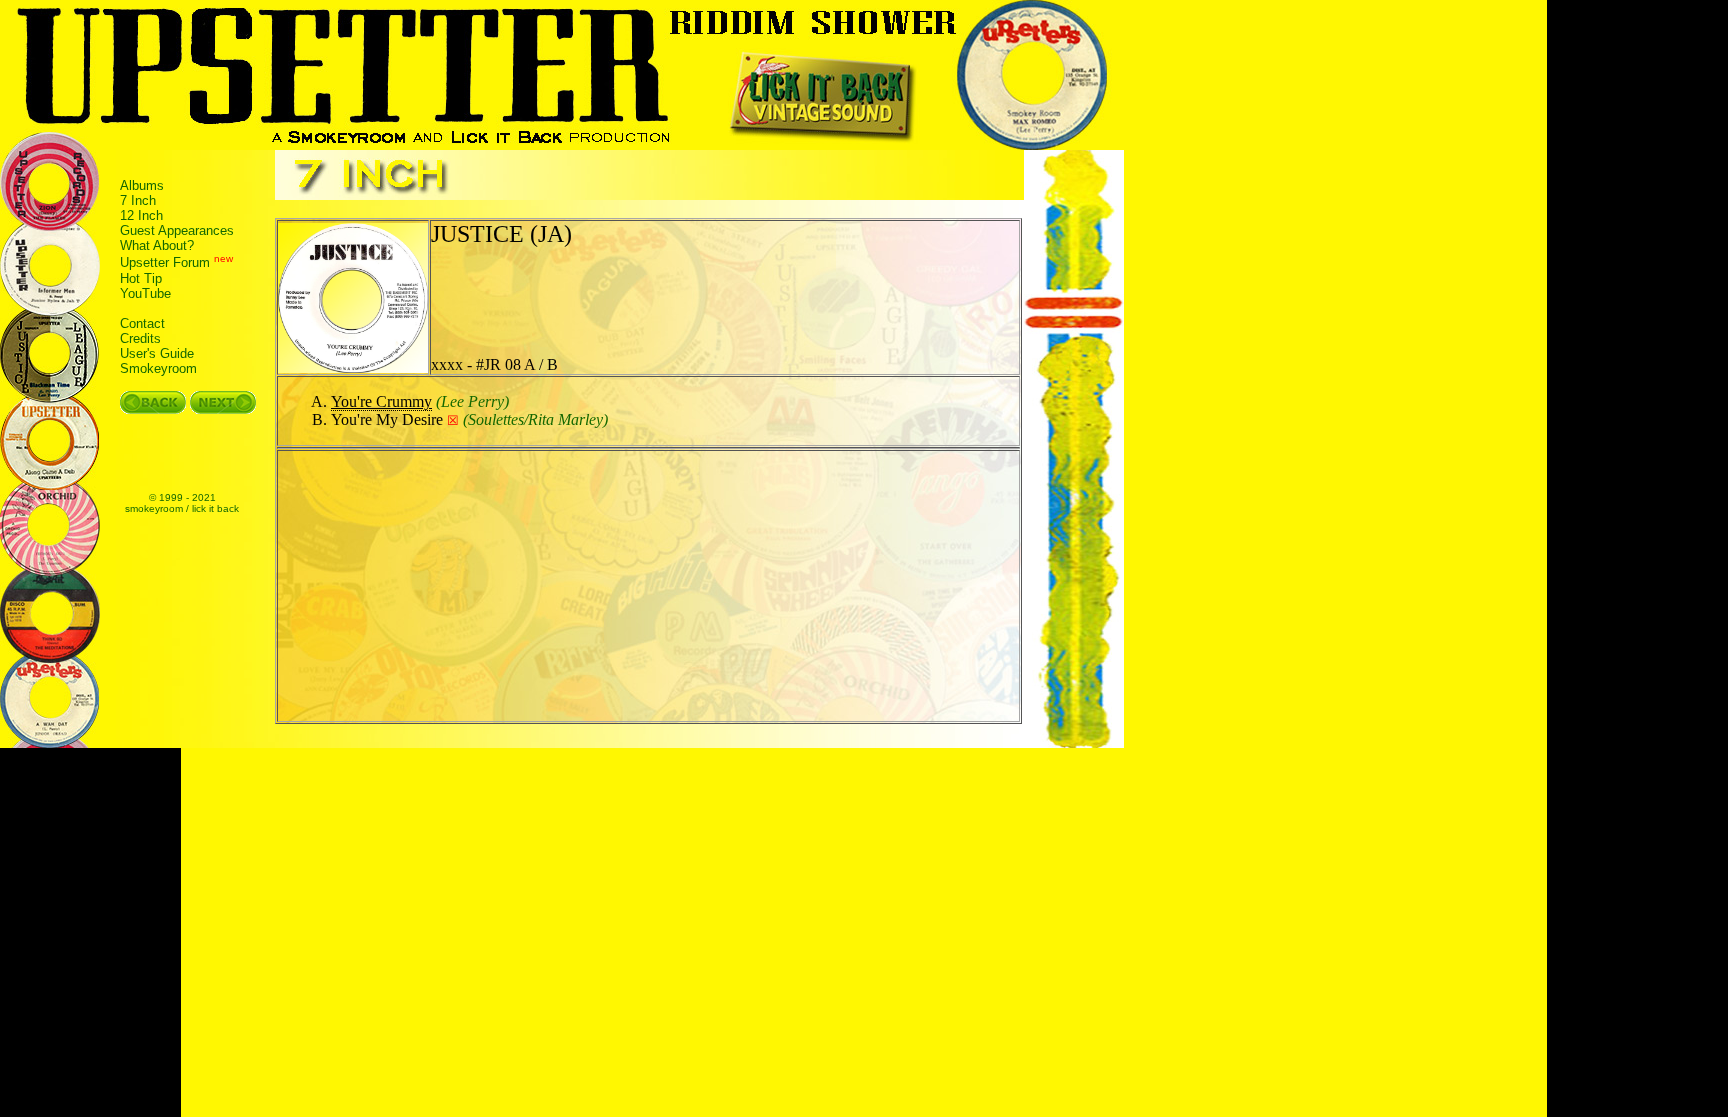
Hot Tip (141, 278)
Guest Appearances (177, 230)
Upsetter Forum (165, 263)
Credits (140, 338)
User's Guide (157, 353)
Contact (142, 323)
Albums (142, 185)
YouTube (145, 293)
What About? (157, 245)
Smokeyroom (158, 368)
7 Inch (138, 200)
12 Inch (141, 215)
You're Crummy (381, 401)
